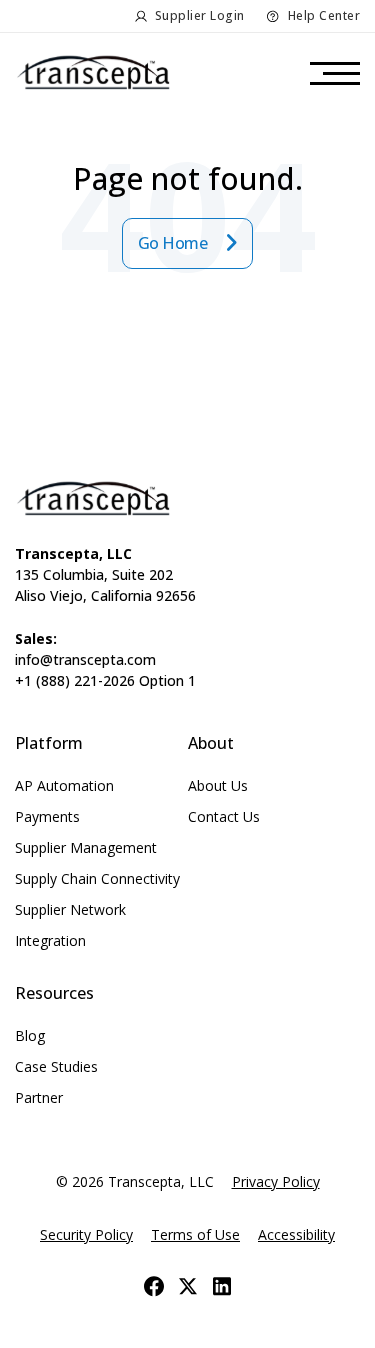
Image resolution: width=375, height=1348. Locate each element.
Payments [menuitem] (47, 816)
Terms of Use (195, 1234)
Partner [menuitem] (39, 1097)
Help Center (324, 15)
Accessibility (296, 1234)
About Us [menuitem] (218, 785)
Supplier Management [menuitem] (86, 847)
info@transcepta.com (85, 659)
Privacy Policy (276, 1181)
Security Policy (86, 1234)
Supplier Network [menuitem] (70, 909)
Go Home (174, 243)
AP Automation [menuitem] (64, 785)
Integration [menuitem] (50, 940)
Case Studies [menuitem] (56, 1066)
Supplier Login (200, 15)
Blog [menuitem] (30, 1035)
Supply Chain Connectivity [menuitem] (97, 878)
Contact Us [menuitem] (224, 816)
